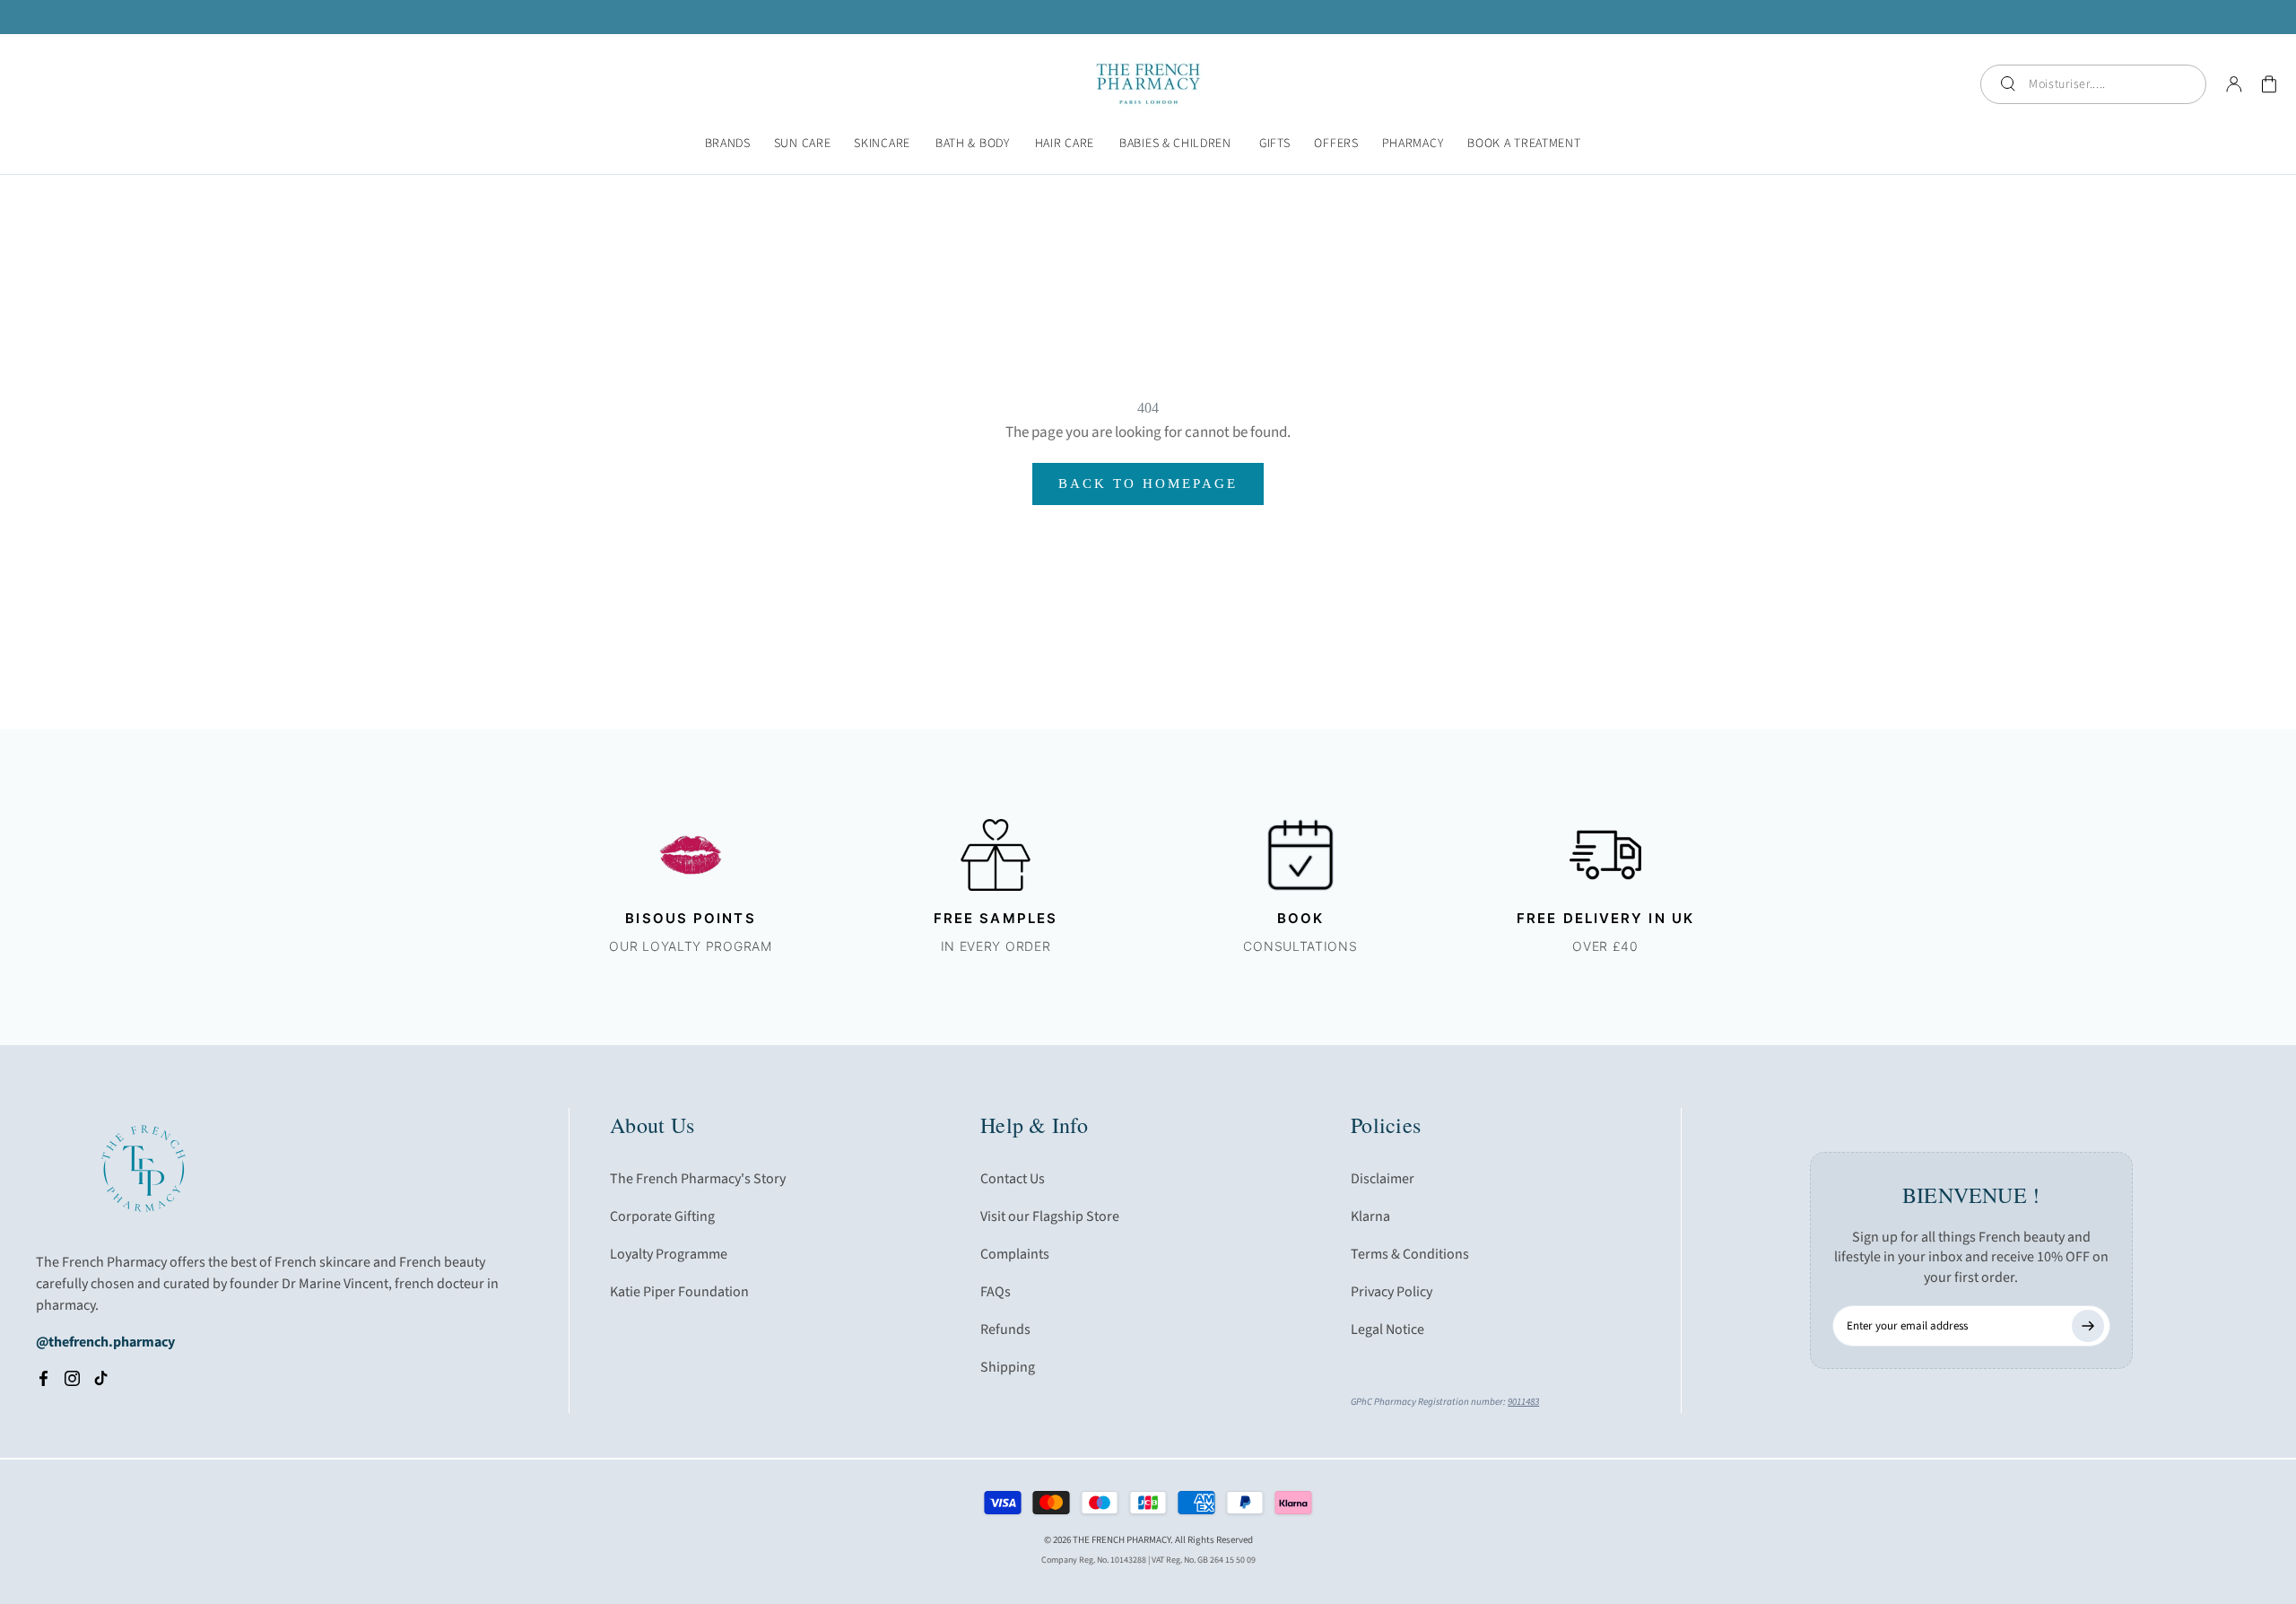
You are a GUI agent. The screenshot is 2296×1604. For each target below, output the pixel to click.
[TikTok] (101, 1378)
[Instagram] (72, 1378)
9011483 (1523, 1402)
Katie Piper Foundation (679, 1292)
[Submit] (2088, 1326)
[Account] (2234, 84)
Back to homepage (1148, 484)
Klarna (1370, 1216)
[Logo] (1148, 84)
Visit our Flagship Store (1050, 1216)
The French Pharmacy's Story (698, 1179)
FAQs (996, 1292)
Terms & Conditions (1410, 1254)
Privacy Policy (1392, 1292)
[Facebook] (43, 1378)
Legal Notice (1387, 1329)
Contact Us (1013, 1179)
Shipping (1008, 1367)
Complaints (1015, 1254)
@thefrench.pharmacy (105, 1342)
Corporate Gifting (662, 1216)
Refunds (1005, 1329)
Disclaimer (1383, 1179)
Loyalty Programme (669, 1254)
